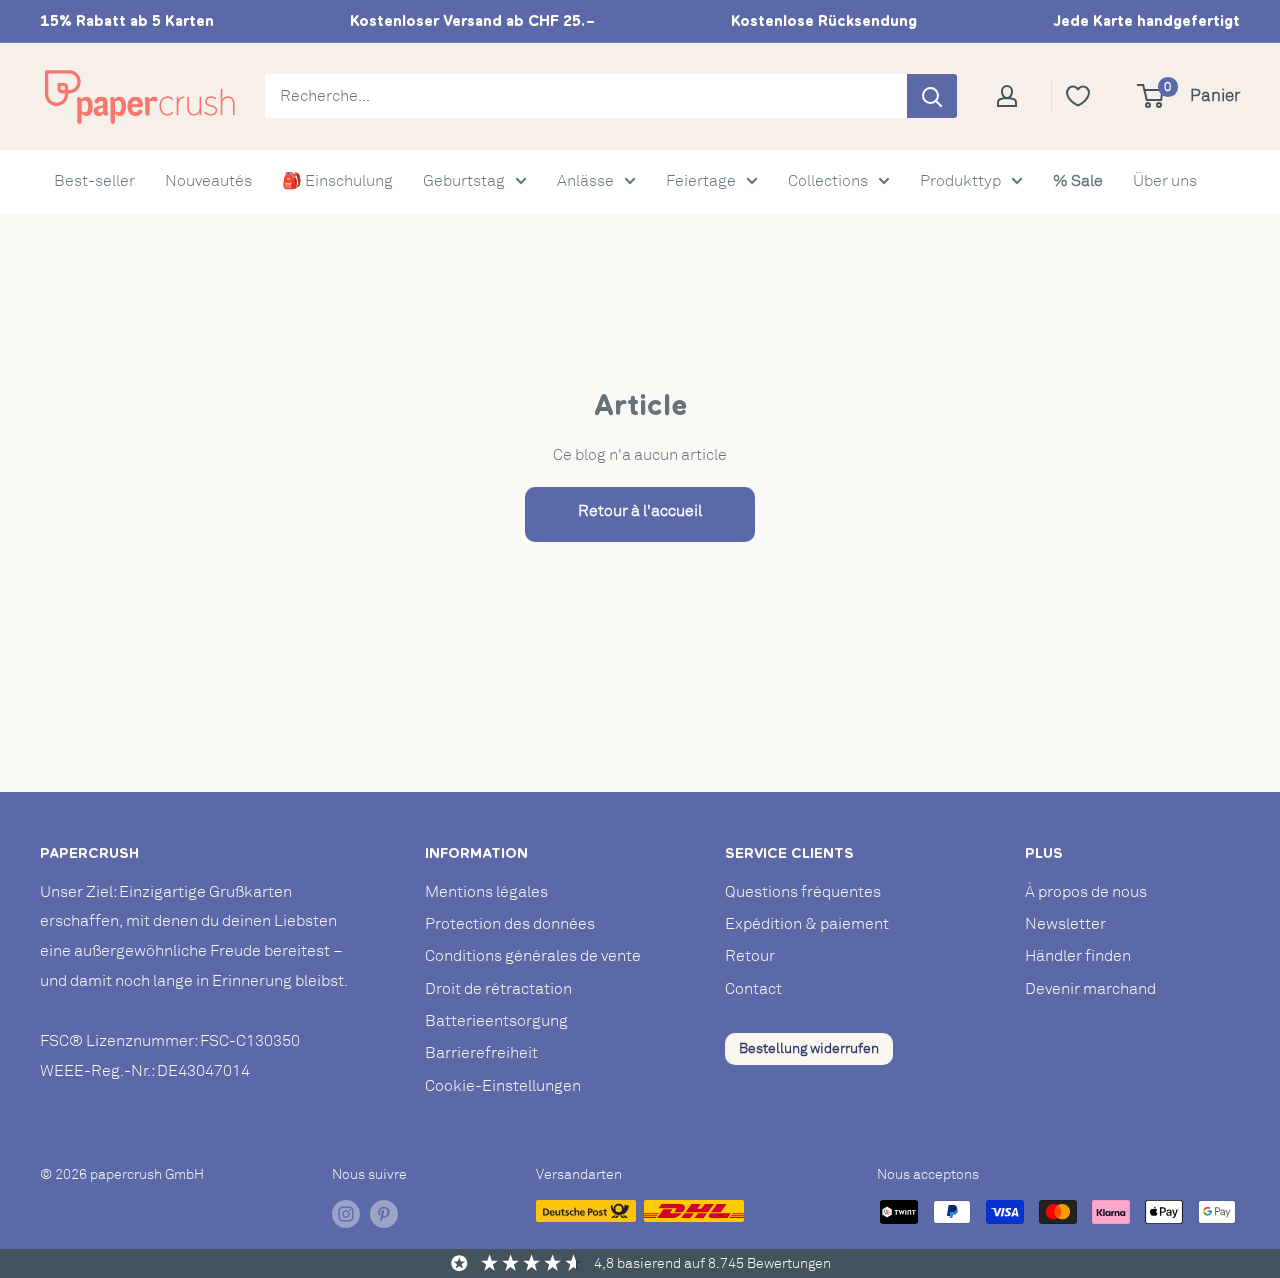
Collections (828, 181)
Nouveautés (208, 181)
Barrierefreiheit (481, 1053)
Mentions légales (486, 892)
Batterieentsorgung (496, 1021)
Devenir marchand (1090, 989)
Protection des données (510, 924)
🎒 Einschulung (337, 181)
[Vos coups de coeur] (1085, 96)
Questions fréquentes (803, 892)
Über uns (1165, 181)
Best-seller (94, 181)
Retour (750, 956)
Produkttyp (960, 181)
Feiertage (701, 181)
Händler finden (1078, 956)
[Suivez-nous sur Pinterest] (384, 1214)
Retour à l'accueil (640, 511)
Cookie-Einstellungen (503, 1086)
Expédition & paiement (807, 924)
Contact (753, 989)
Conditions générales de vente (533, 956)
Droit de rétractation (498, 989)
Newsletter (1065, 924)
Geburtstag (464, 181)
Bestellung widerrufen (809, 1048)
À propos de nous (1086, 892)
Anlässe (585, 181)
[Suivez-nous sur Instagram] (346, 1214)
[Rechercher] (932, 96)
